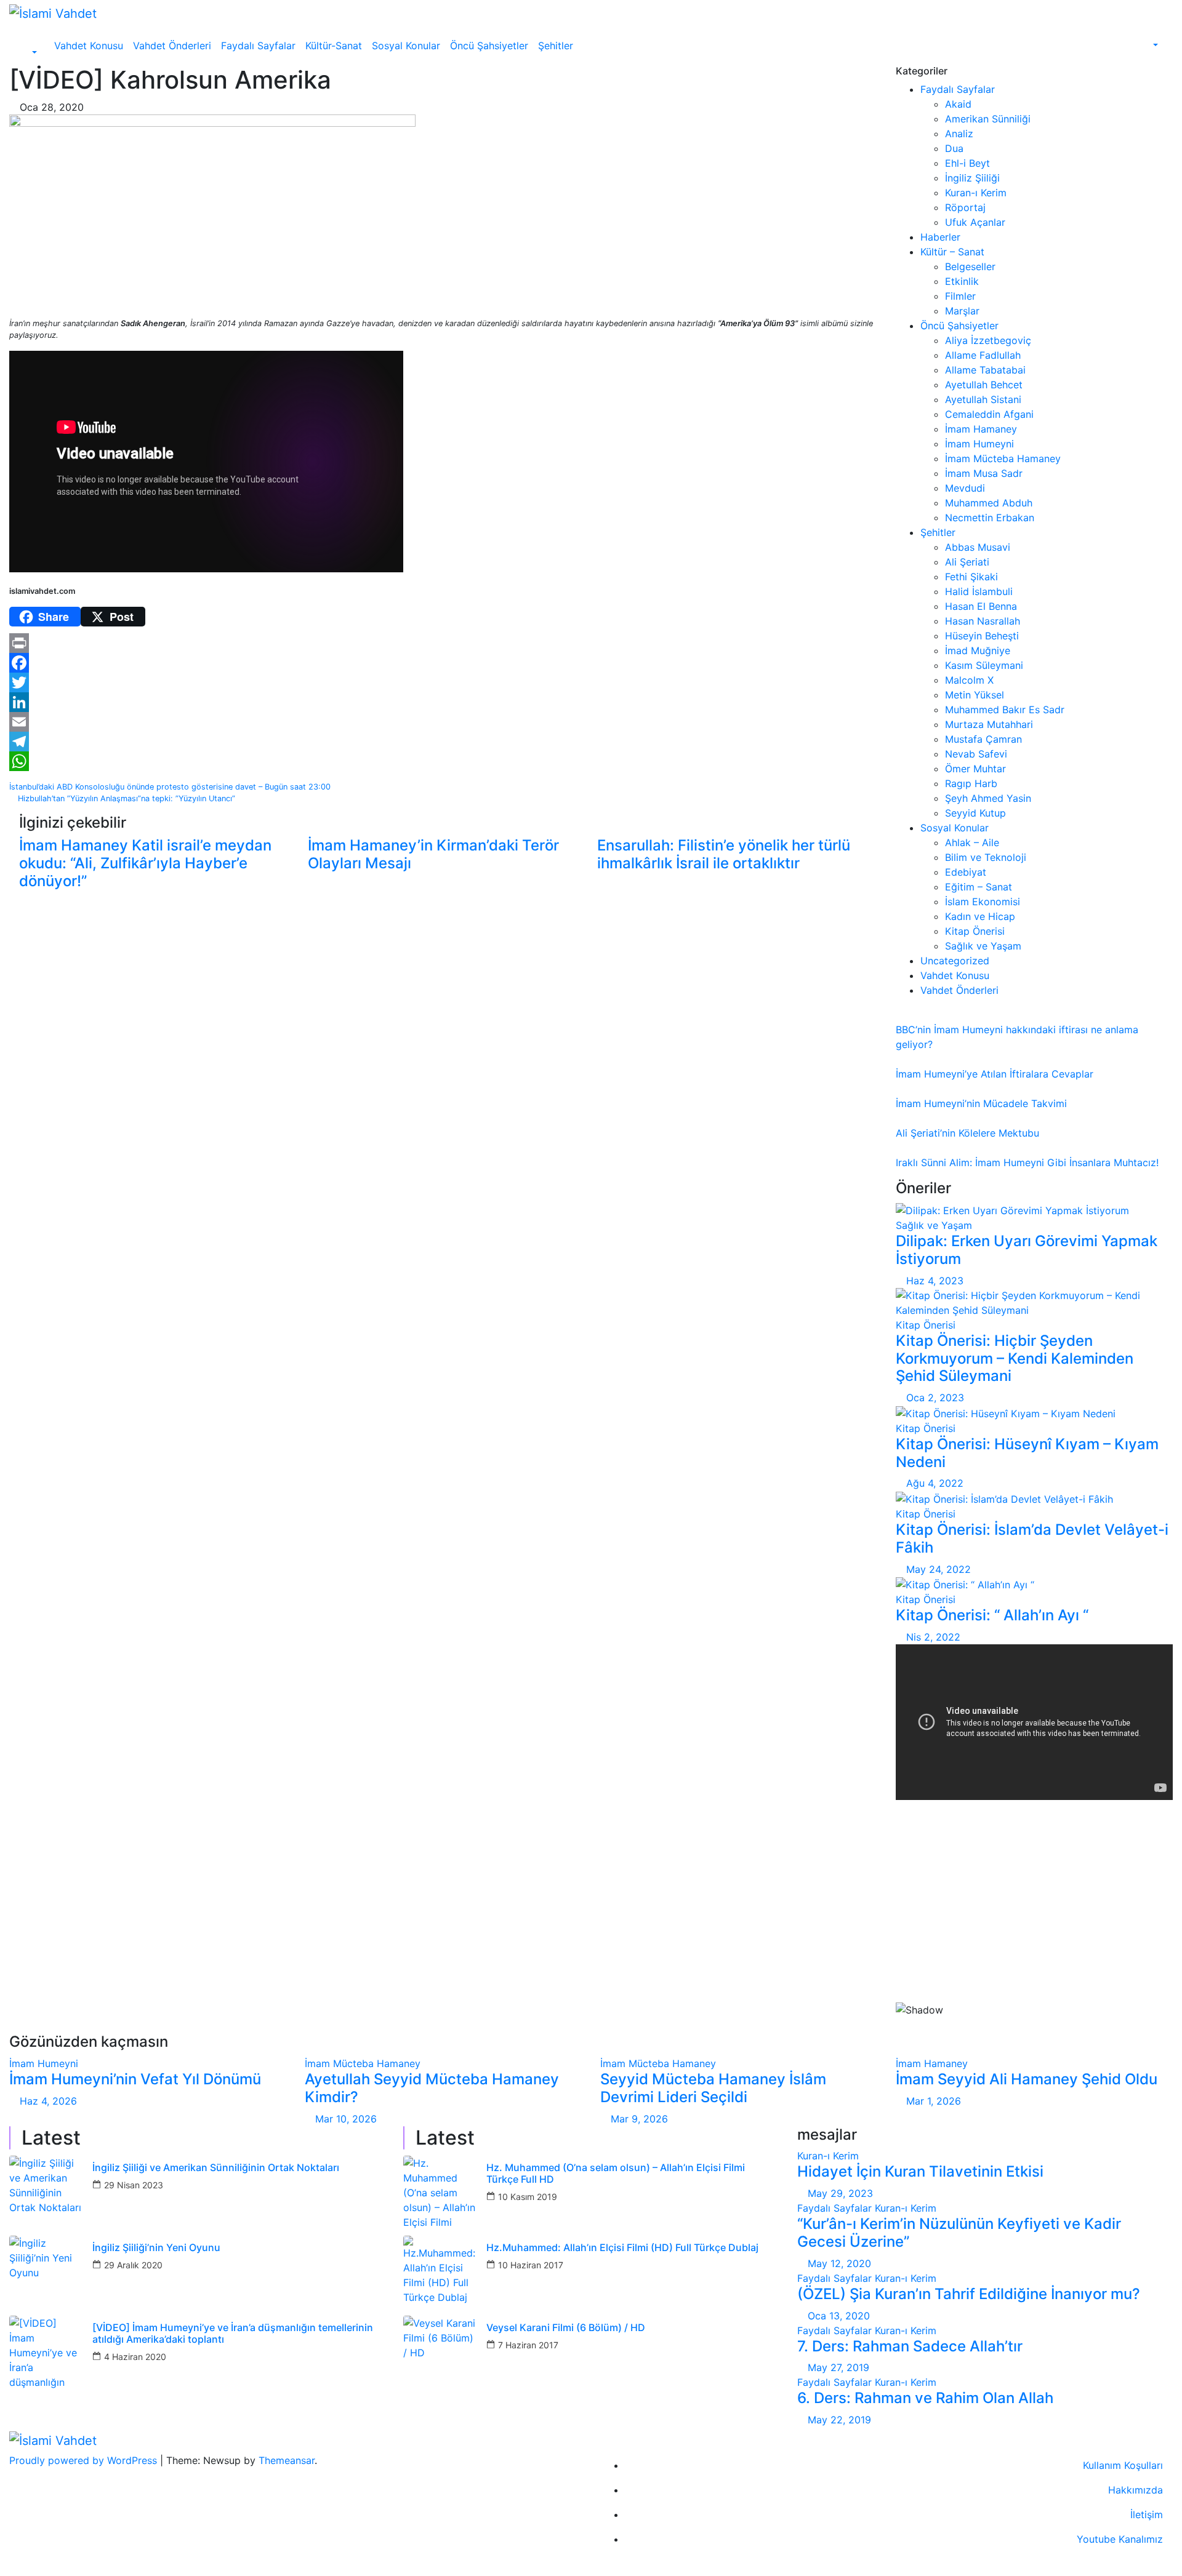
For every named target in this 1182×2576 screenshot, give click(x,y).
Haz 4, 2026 (48, 2101)
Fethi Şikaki (971, 577)
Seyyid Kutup (975, 813)
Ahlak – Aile (972, 842)
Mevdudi (965, 488)
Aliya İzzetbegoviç (988, 340)
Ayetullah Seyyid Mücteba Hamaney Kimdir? (432, 2088)
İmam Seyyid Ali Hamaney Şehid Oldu (1027, 2079)
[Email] (443, 722)
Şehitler (556, 46)
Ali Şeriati (967, 562)
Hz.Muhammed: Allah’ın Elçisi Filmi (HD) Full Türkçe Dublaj (622, 2248)
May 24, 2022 (939, 1569)
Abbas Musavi (978, 547)
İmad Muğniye (978, 650)
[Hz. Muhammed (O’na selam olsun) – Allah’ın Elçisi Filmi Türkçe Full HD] (440, 2193)
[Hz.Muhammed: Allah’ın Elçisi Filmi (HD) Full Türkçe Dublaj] (440, 2273)
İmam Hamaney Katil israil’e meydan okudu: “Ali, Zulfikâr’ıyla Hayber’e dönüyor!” (145, 863)
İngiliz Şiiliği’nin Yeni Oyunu (156, 2248)
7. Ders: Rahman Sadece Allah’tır (910, 2346)
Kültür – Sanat (952, 252)
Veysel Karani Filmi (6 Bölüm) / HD (566, 2328)
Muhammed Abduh (989, 503)
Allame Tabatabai (985, 370)
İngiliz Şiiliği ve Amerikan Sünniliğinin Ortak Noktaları (216, 2168)
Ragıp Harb (971, 783)
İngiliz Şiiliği (972, 178)
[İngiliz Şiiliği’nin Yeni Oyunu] (46, 2273)
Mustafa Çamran (983, 739)
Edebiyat (966, 872)
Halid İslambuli (979, 591)
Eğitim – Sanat (979, 887)
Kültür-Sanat (334, 46)
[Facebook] (443, 663)
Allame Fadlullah (983, 355)
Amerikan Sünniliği (988, 119)
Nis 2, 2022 (933, 1637)
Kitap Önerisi (975, 931)
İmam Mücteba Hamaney (1003, 458)
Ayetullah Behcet (984, 385)
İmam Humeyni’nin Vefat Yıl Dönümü (135, 2079)
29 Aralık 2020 (133, 2265)
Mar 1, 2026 (934, 2101)
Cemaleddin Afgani (989, 414)
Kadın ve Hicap (980, 916)
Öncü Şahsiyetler (489, 46)
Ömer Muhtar (975, 769)
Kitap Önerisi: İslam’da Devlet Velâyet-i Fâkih (1032, 1538)
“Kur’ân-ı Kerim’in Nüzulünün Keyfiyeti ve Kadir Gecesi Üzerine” (959, 2233)
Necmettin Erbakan (990, 518)
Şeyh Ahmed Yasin (988, 798)
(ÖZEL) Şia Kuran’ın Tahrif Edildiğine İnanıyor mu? (969, 2294)
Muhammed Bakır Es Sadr (1005, 710)
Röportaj (965, 207)
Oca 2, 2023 (935, 1398)
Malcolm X (969, 680)
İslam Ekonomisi (983, 902)
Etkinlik (962, 281)
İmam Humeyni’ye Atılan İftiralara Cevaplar (995, 1074)
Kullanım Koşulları (1123, 2465)
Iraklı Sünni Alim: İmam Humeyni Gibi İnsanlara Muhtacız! (1027, 1162)
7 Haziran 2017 (528, 2345)
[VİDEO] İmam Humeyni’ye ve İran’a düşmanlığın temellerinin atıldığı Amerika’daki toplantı (233, 2334)
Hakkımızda (1136, 2490)
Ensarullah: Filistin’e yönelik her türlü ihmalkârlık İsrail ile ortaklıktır (724, 854)
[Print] (443, 643)
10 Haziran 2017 (531, 2265)
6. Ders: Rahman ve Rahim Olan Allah (925, 2398)
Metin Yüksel (975, 695)
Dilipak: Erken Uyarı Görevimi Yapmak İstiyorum (1027, 1250)
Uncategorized (955, 961)
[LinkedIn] (443, 702)
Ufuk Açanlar (975, 222)
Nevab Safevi (976, 754)
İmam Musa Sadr (984, 473)
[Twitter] (443, 682)
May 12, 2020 (839, 2263)
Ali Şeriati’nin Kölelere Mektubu (967, 1133)
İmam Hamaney (981, 429)
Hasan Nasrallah (983, 621)
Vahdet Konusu (89, 46)
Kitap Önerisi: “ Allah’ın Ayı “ (992, 1615)
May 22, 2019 (839, 2420)
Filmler (960, 296)
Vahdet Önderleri (172, 46)
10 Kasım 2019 (528, 2197)
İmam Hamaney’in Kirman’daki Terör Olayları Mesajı (433, 854)
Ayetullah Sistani (983, 399)
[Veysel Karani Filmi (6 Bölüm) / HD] (440, 2353)
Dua (954, 148)
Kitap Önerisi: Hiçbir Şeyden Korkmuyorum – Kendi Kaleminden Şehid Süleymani (1015, 1358)
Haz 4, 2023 (935, 1281)
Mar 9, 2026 (639, 2119)
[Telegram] (443, 742)
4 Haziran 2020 (135, 2357)
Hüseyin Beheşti (982, 636)
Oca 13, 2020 (839, 2316)
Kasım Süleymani (984, 665)
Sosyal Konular (406, 46)
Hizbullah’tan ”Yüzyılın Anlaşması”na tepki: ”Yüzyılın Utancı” (125, 798)
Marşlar (962, 311)
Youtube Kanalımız (1120, 2539)
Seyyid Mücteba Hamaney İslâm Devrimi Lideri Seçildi (713, 2088)
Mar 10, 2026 (346, 2119)
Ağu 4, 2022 (935, 1483)
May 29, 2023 (840, 2193)
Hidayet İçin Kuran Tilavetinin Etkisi (920, 2171)
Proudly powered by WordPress (85, 2460)
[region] (1034, 1922)
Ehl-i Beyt (967, 163)
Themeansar (287, 2460)
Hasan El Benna (981, 606)
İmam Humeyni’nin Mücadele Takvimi (981, 1103)
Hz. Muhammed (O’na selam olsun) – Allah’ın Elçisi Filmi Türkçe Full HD (616, 2174)
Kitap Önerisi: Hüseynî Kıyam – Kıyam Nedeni (1027, 1453)
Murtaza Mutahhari (989, 724)
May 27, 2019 (838, 2367)
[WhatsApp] (443, 761)
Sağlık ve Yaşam (983, 946)
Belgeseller (970, 266)
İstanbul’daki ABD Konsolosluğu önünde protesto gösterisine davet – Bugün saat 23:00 (171, 787)
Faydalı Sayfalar (258, 46)
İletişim (1147, 2514)
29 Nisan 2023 (134, 2185)
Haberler (940, 237)
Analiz (959, 134)
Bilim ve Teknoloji (986, 857)
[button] (28, 53)
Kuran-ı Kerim (976, 193)
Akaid (958, 104)
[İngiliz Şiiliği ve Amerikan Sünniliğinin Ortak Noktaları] (46, 2193)
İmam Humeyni (979, 444)
